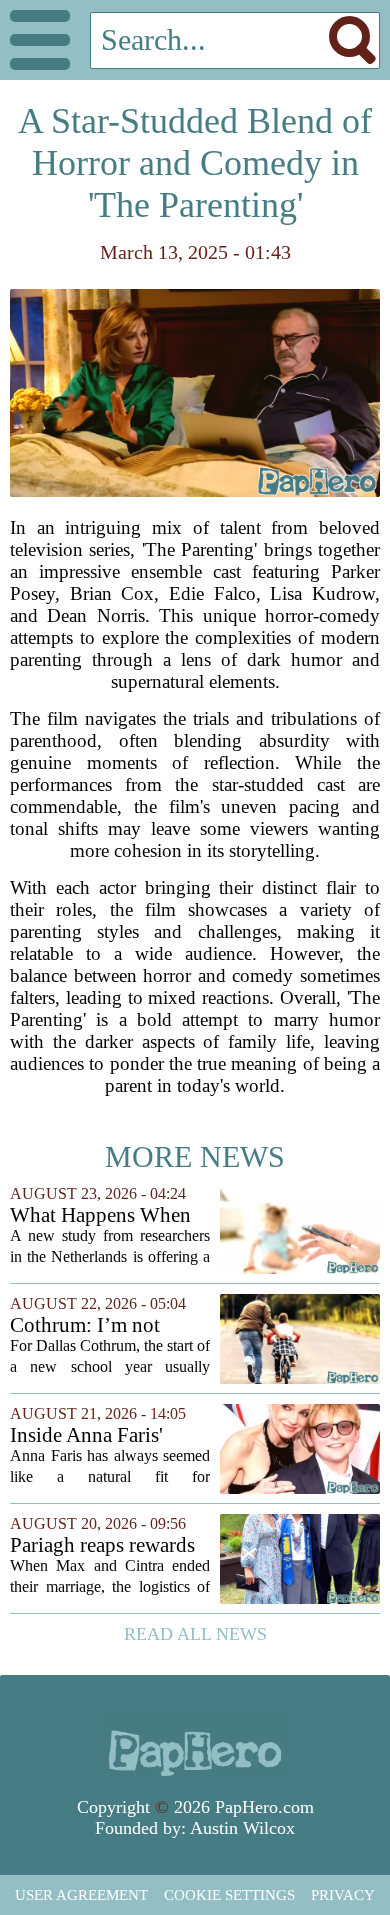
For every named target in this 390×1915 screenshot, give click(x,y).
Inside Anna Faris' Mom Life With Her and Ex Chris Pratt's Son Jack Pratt (94, 1435)
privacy (343, 1895)
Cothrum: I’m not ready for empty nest (97, 1325)
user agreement (81, 1895)
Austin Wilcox (242, 1828)
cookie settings (229, 1895)
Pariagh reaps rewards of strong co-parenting (105, 1545)
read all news (195, 1634)
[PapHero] (195, 1744)
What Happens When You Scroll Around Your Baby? (100, 1215)
